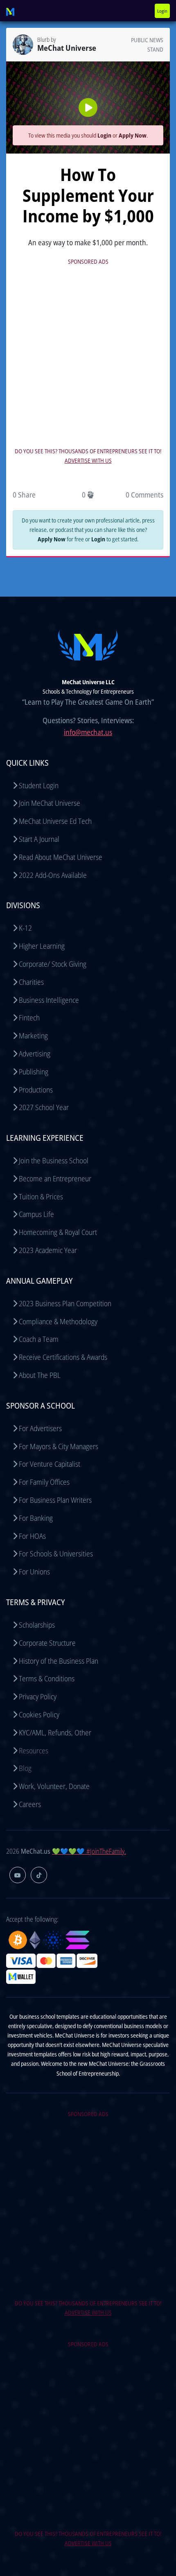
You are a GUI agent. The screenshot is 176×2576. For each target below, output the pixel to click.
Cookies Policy (39, 1714)
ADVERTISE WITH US (88, 460)
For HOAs (32, 1536)
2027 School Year (44, 1107)
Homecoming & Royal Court (58, 1232)
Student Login (39, 785)
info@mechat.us (88, 732)
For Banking (36, 1518)
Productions (36, 1090)
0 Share (24, 495)
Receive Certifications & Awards (63, 1357)
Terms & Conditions (47, 1678)
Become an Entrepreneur (55, 1178)
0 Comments (144, 495)
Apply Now (133, 135)
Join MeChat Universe (50, 803)
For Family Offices (44, 1482)
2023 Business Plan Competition (65, 1303)
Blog (25, 1768)
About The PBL (40, 1375)
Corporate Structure (47, 1643)
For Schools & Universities (56, 1554)
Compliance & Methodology (58, 1321)
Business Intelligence (49, 1000)
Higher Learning (42, 946)
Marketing (33, 1036)
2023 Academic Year (48, 1250)
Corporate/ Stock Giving (53, 964)
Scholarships (37, 1625)
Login (162, 11)
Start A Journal (39, 839)
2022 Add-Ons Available (53, 875)
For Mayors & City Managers (59, 1446)
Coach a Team (39, 1339)
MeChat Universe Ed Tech (55, 821)
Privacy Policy (38, 1696)
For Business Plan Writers (55, 1500)
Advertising (35, 1054)
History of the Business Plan (59, 1661)
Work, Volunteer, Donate (54, 1786)
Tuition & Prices (41, 1196)
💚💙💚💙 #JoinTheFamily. (89, 1851)
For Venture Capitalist (50, 1464)
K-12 (25, 928)
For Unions (34, 1572)
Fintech (29, 1018)
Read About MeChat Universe (61, 857)
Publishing (34, 1072)
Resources (34, 1751)
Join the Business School (54, 1160)
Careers (30, 1804)
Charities (31, 982)
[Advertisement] (88, 355)
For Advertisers (40, 1428)
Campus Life (36, 1214)
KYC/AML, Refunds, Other (55, 1732)
